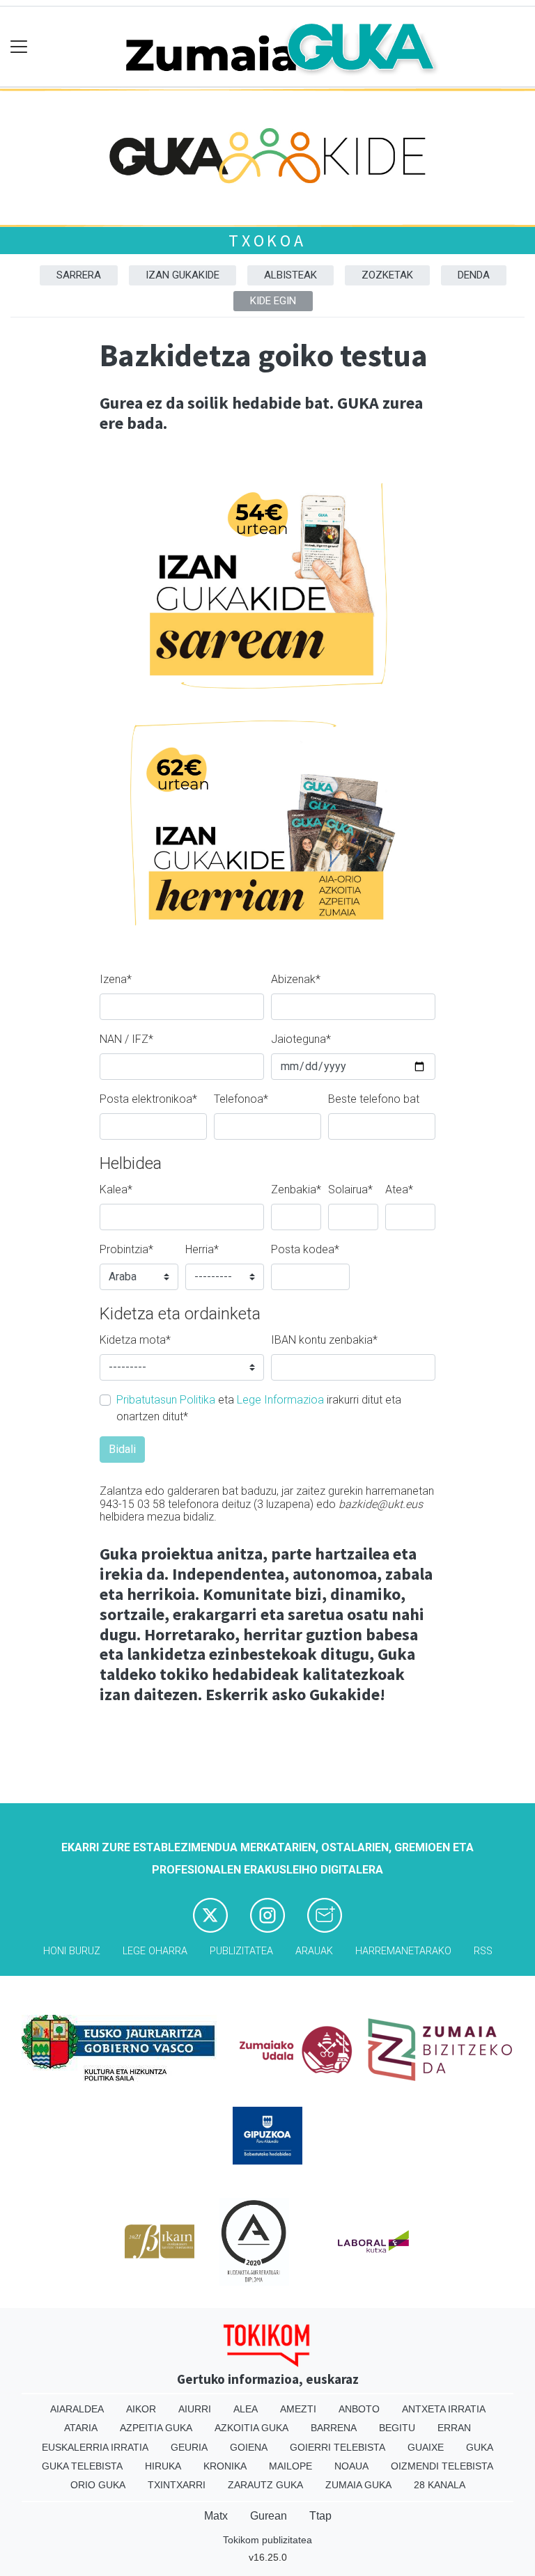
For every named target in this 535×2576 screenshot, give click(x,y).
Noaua (351, 2466)
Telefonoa (241, 1099)
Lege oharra (155, 1951)
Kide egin (273, 301)
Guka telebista (82, 2466)
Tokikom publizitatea (267, 2540)
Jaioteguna (301, 1039)
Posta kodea (305, 1249)
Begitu (397, 2428)
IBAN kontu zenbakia (324, 1340)
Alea (246, 2409)
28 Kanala (440, 2485)
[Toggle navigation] (19, 47)
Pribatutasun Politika (166, 1400)
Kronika (225, 2466)
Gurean (269, 2516)
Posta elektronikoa (148, 1099)
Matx (216, 2516)
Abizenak (296, 979)
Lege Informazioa (280, 1400)
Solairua (350, 1189)
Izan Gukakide (183, 275)
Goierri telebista (338, 2447)
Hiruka (163, 2466)
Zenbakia (296, 1189)
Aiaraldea (77, 2409)
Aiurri (195, 2409)
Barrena (334, 2428)
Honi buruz (72, 1951)
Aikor (141, 2409)
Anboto (359, 2409)
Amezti (298, 2409)
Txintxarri (177, 2485)
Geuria (189, 2447)
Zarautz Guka (265, 2485)
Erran (454, 2428)
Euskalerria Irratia (95, 2447)
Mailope (290, 2466)
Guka (480, 2447)
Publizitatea (241, 1951)
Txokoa (267, 241)
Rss (483, 1951)
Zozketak (387, 275)
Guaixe (426, 2447)
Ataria (81, 2428)
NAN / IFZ (126, 1039)
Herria (202, 1249)
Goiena (249, 2447)
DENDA (474, 275)
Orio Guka (98, 2485)
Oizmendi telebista (442, 2466)
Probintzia (126, 1249)
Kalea (116, 1189)
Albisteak (290, 275)
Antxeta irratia (444, 2409)
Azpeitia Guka (156, 2428)
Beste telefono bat (374, 1099)
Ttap (320, 2516)
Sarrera (79, 275)
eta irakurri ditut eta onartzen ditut (259, 1408)
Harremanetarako (403, 1951)
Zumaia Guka (358, 2485)
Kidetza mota (135, 1340)
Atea (399, 1189)
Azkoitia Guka (251, 2428)
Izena (116, 979)
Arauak (314, 1951)
